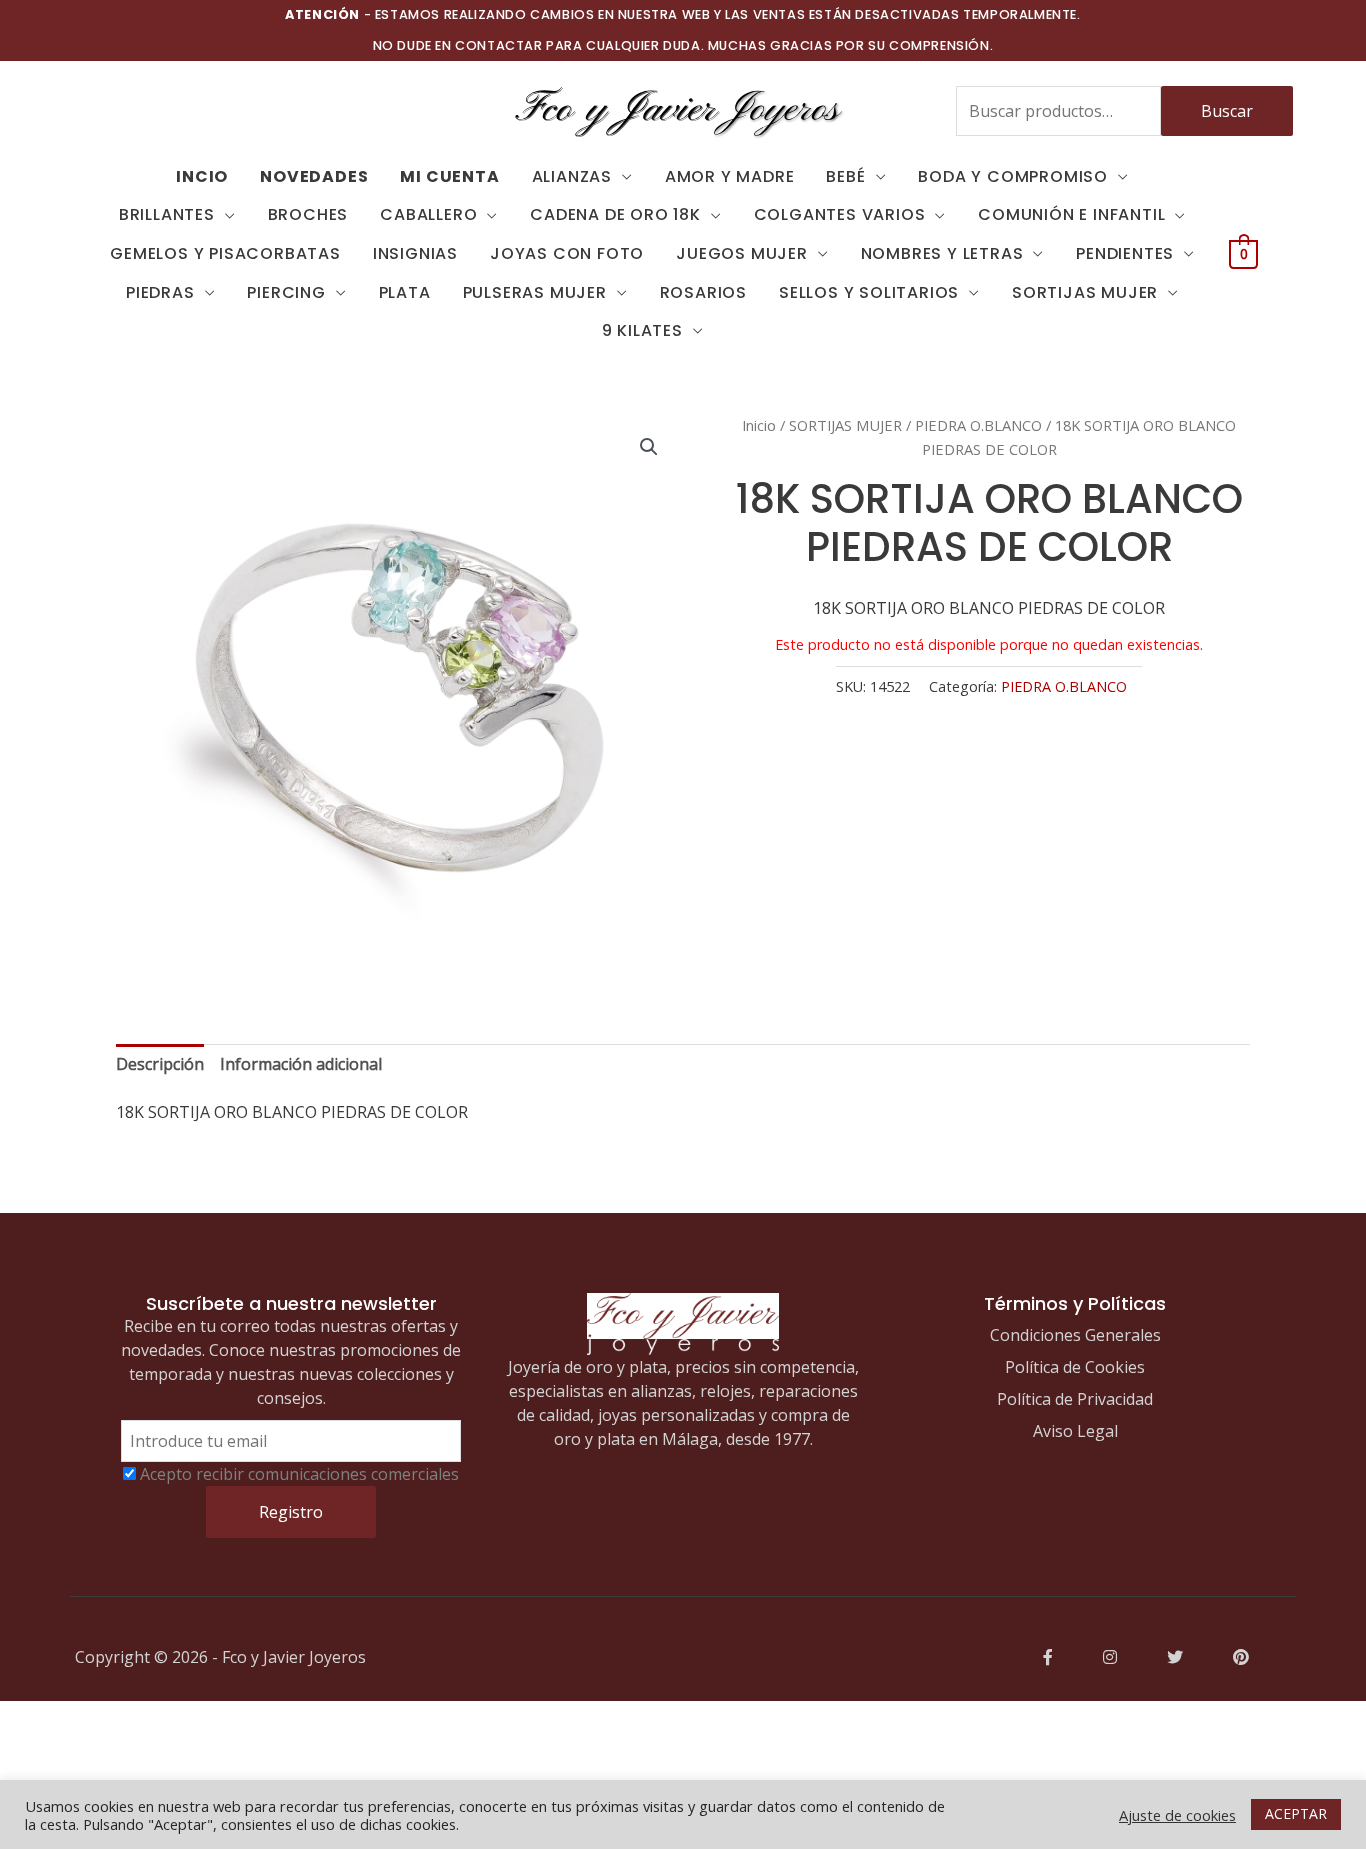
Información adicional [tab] (301, 1064)
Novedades (314, 176)
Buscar (1227, 111)
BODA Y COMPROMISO (1013, 176)
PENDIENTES (1125, 253)
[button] (649, 447)
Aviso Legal (1075, 1431)
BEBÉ (845, 176)
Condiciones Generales (1075, 1335)
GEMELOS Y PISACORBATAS (225, 253)
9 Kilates (642, 330)
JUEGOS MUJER (742, 253)
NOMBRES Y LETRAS (942, 253)
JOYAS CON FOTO (567, 253)
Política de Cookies (1075, 1367)
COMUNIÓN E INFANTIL (1071, 214)
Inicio (759, 425)
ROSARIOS (703, 292)
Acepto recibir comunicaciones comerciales (299, 1474)
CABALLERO (428, 214)
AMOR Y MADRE (730, 176)
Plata (405, 292)
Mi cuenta (449, 176)
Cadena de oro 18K (615, 214)
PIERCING (286, 292)
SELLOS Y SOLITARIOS (869, 292)
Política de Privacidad (1075, 1399)
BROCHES (308, 214)
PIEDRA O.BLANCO (978, 425)
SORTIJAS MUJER (1085, 292)
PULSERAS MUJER (535, 292)
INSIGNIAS (415, 253)
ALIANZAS (572, 176)
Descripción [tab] (160, 1064)
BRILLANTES (167, 214)
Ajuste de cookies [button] (1177, 1815)
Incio (202, 176)
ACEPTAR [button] (1296, 1813)
